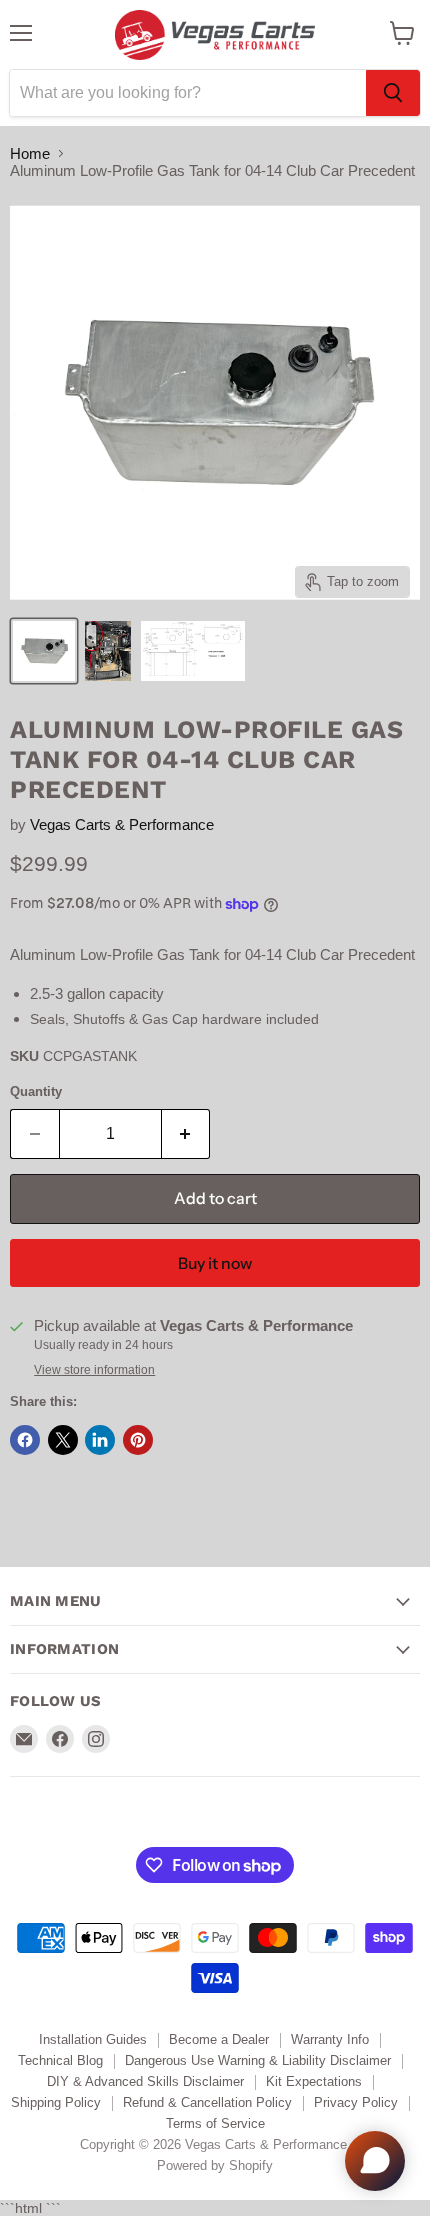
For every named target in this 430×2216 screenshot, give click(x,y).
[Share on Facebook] (25, 1440)
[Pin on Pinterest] (138, 1440)
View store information (94, 1370)
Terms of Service (215, 2123)
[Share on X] (63, 1440)
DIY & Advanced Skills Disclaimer (145, 2081)
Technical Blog (60, 2060)
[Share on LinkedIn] (100, 1440)
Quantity (36, 1091)
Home (30, 153)
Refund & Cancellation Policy (207, 2102)
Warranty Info (330, 2039)
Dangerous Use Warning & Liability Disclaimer (258, 2060)
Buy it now (215, 1263)
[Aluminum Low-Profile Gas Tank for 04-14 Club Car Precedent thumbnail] (44, 651)
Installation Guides (93, 2039)
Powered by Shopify (215, 2165)
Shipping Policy (56, 2102)
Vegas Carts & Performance (122, 824)
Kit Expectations (314, 2081)
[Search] (393, 93)
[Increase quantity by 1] (186, 1134)
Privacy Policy (356, 2102)
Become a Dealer (219, 2039)
